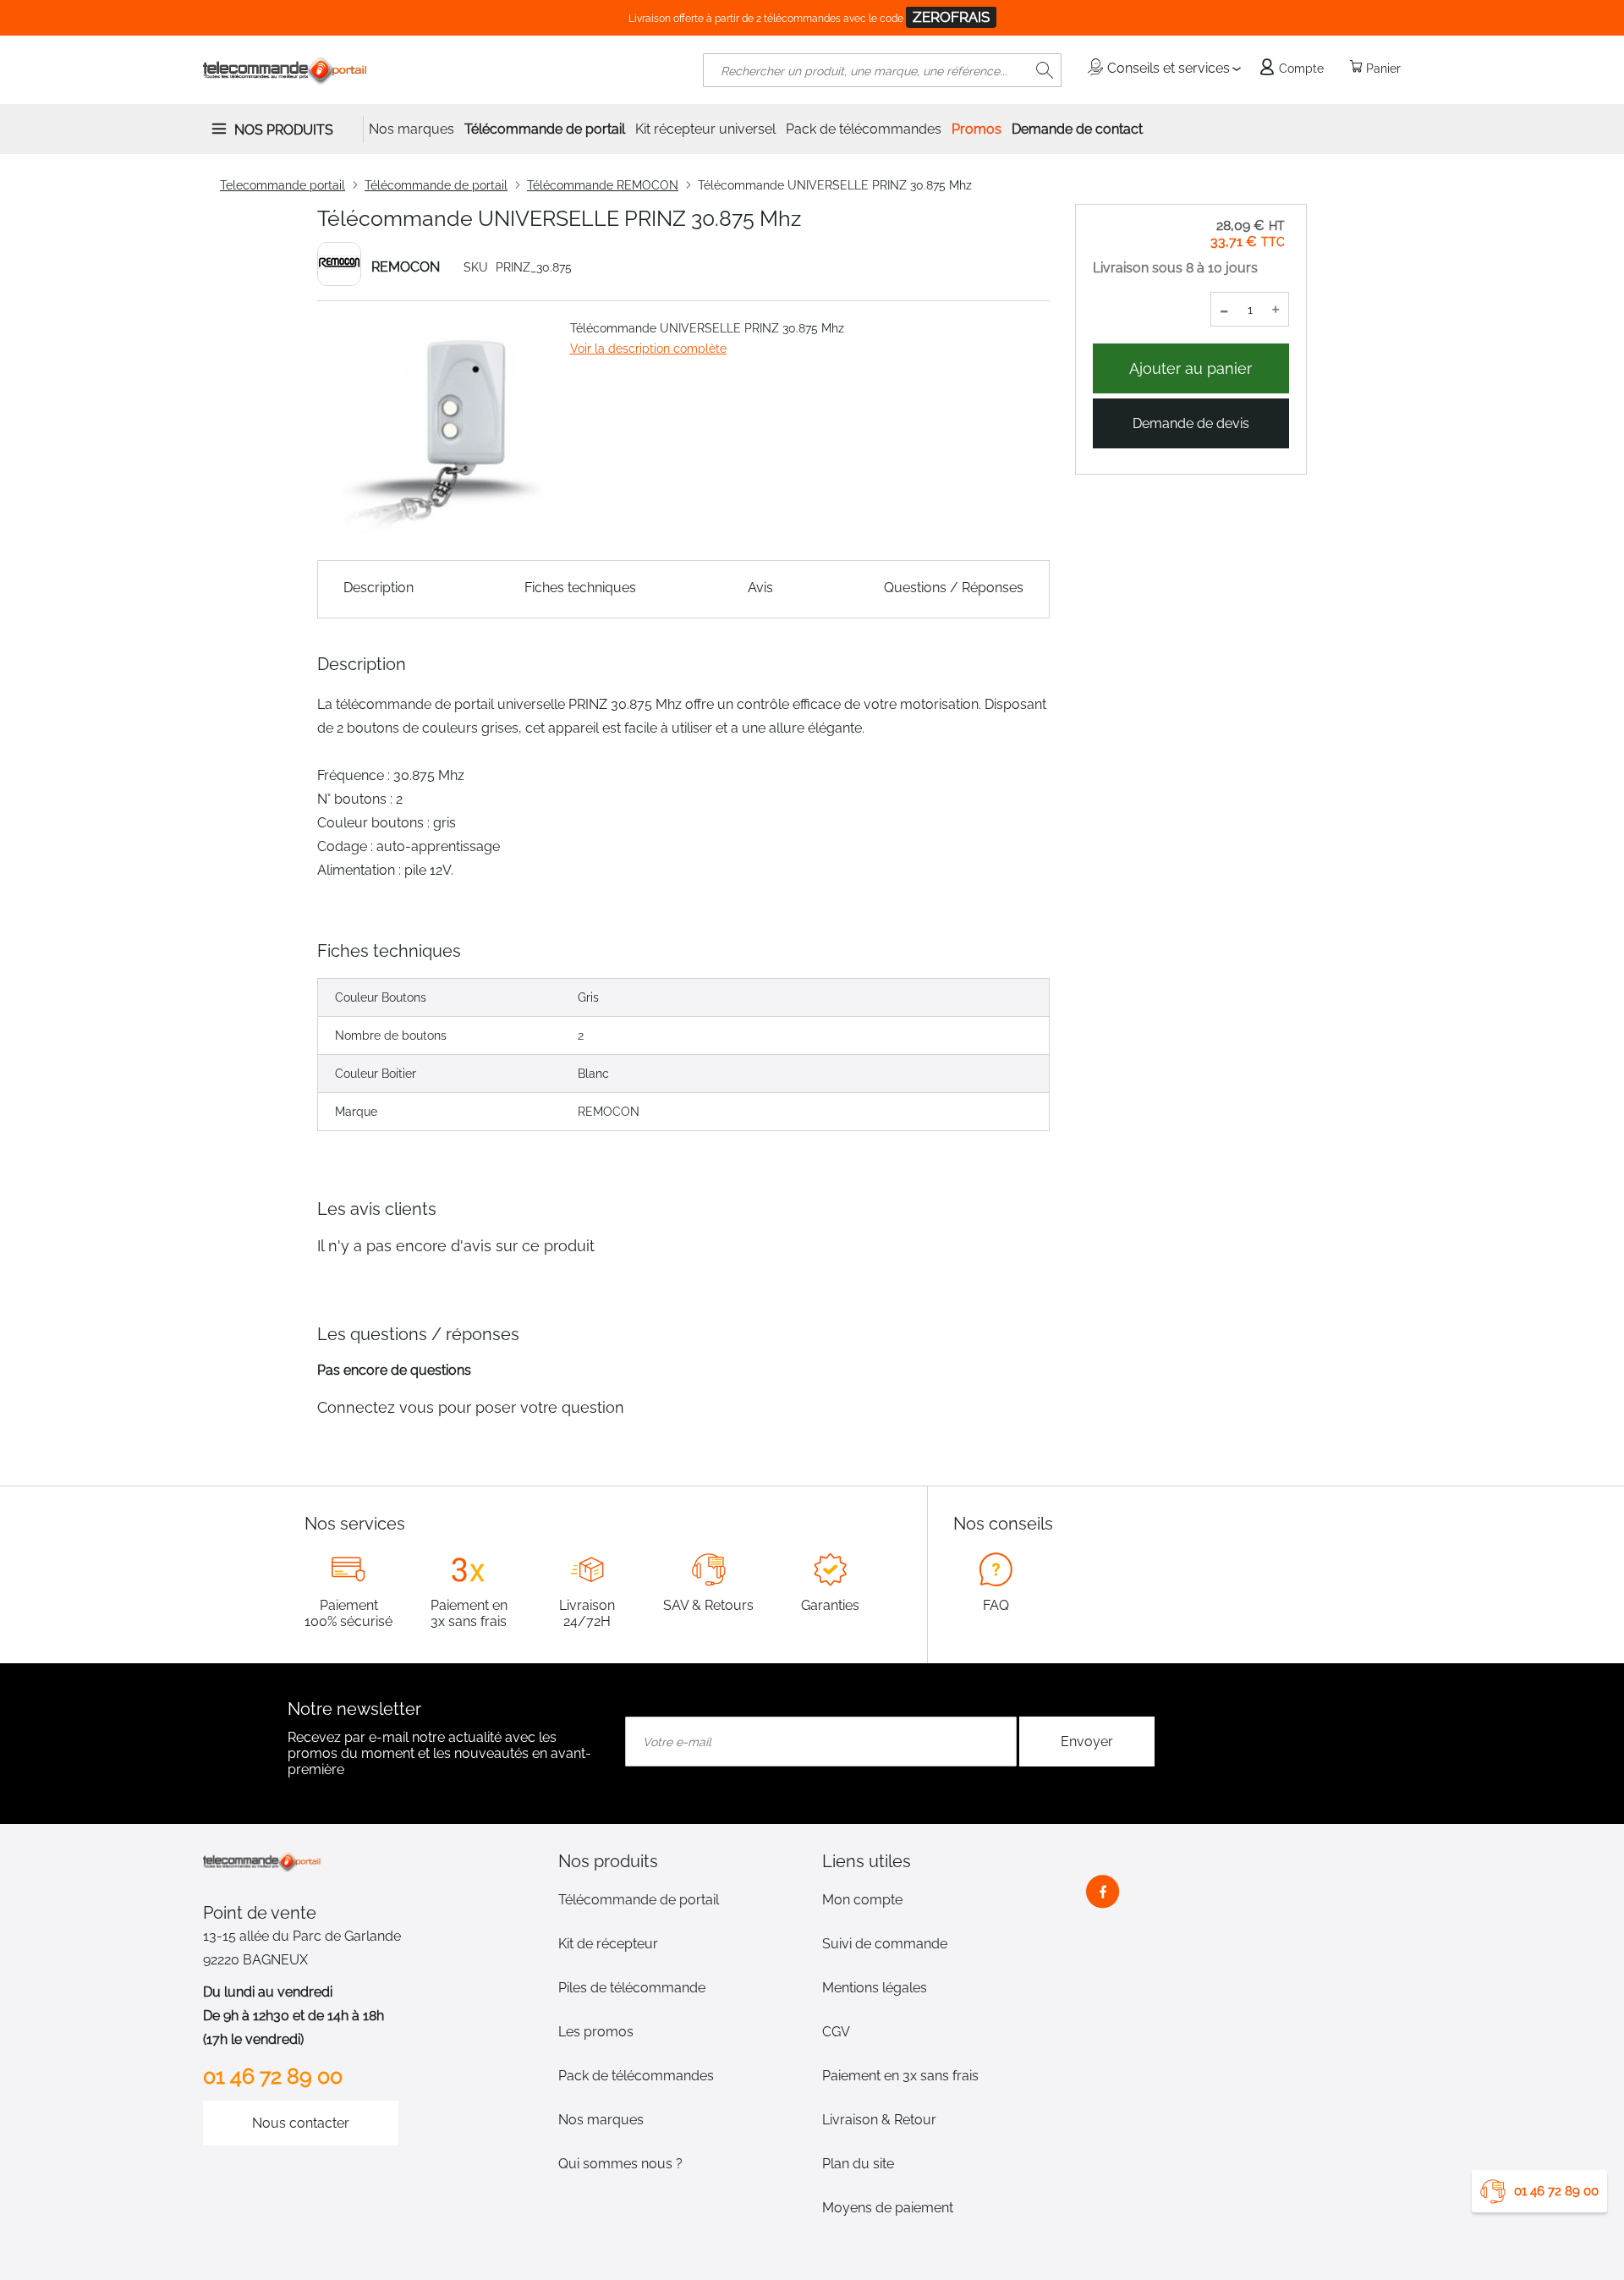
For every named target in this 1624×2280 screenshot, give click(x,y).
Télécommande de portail (436, 185)
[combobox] (882, 70)
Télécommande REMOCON (603, 185)
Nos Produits (284, 130)
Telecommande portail (283, 185)
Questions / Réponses (954, 588)
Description (379, 588)
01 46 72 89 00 (1556, 2191)
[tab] (680, 1861)
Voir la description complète (648, 349)
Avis (760, 588)
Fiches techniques (580, 588)
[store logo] (285, 70)
